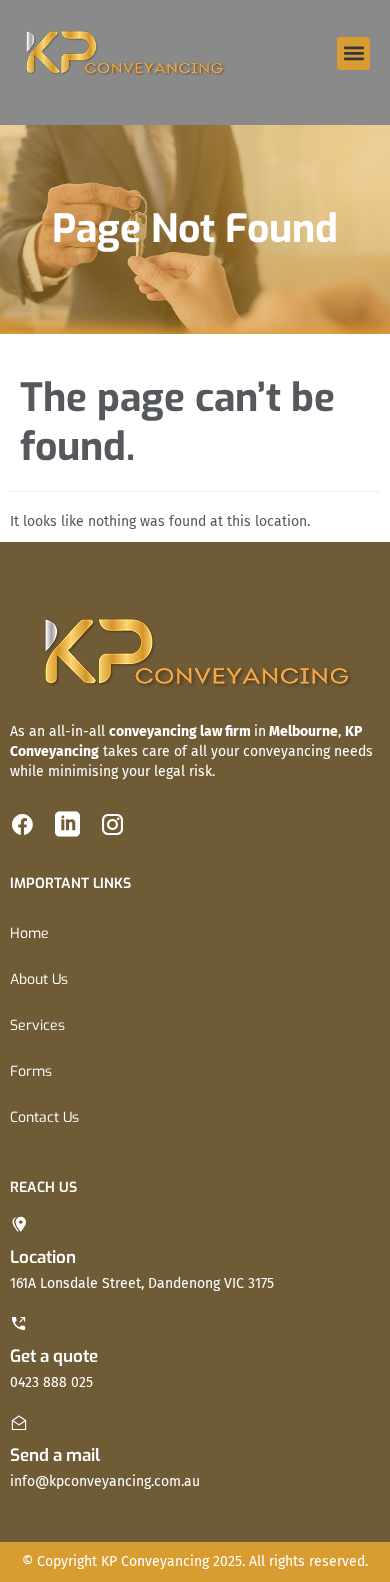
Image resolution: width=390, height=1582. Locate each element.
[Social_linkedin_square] (67, 824)
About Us (39, 979)
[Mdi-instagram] (112, 824)
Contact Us (44, 1117)
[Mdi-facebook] (22, 824)
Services (37, 1025)
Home (29, 933)
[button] (353, 53)
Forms (31, 1071)
